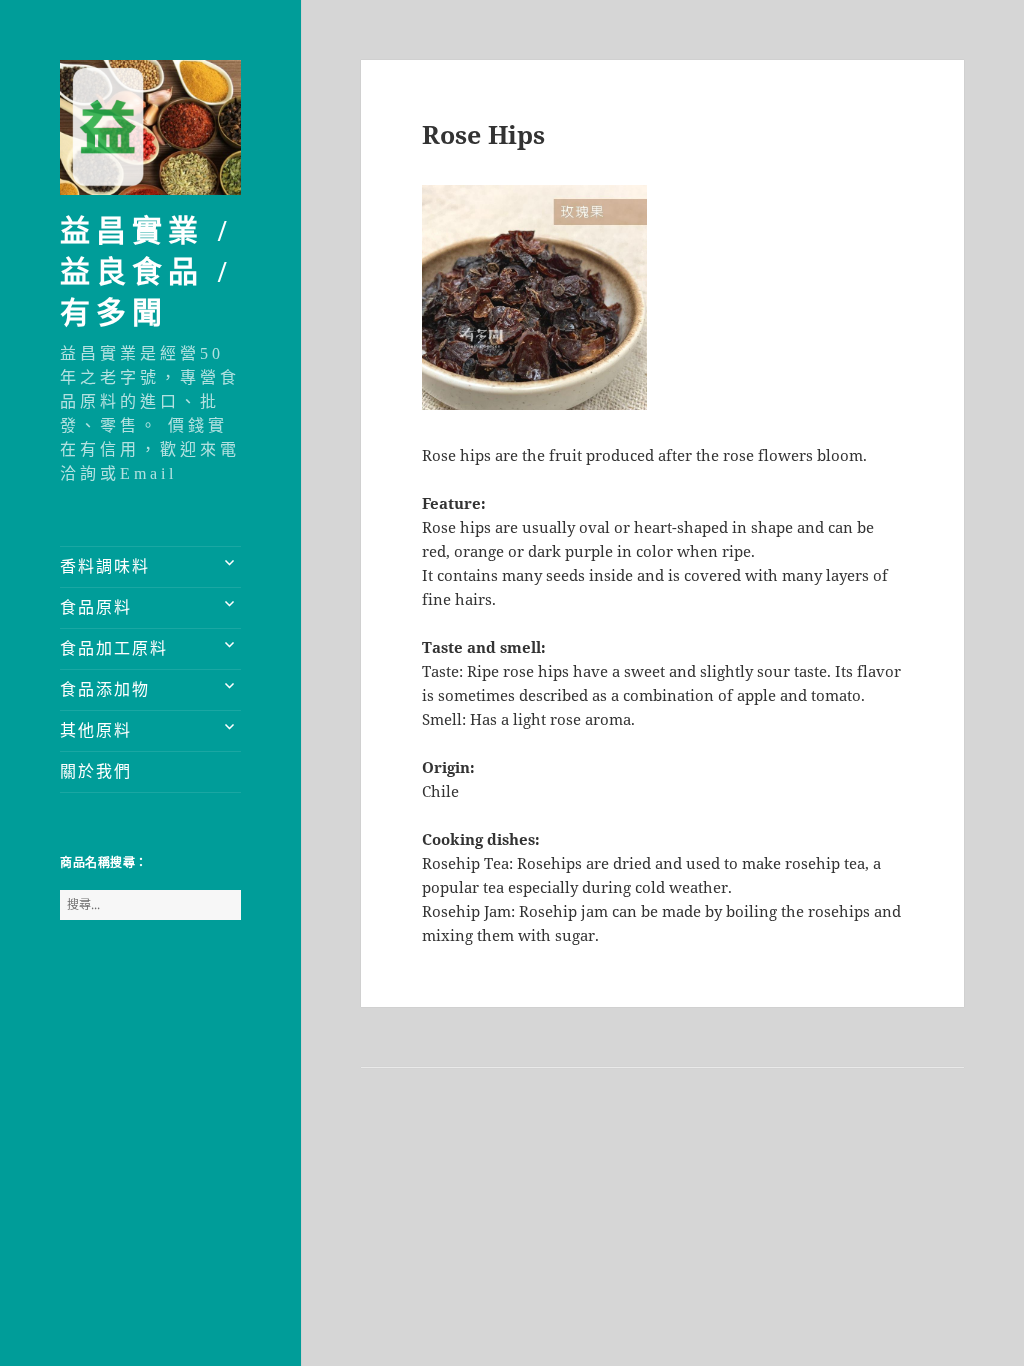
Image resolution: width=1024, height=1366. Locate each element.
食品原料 (96, 607)
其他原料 (96, 730)
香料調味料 (105, 566)
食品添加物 (105, 689)
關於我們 (96, 771)
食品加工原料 (114, 648)
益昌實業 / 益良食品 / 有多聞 (146, 271)
